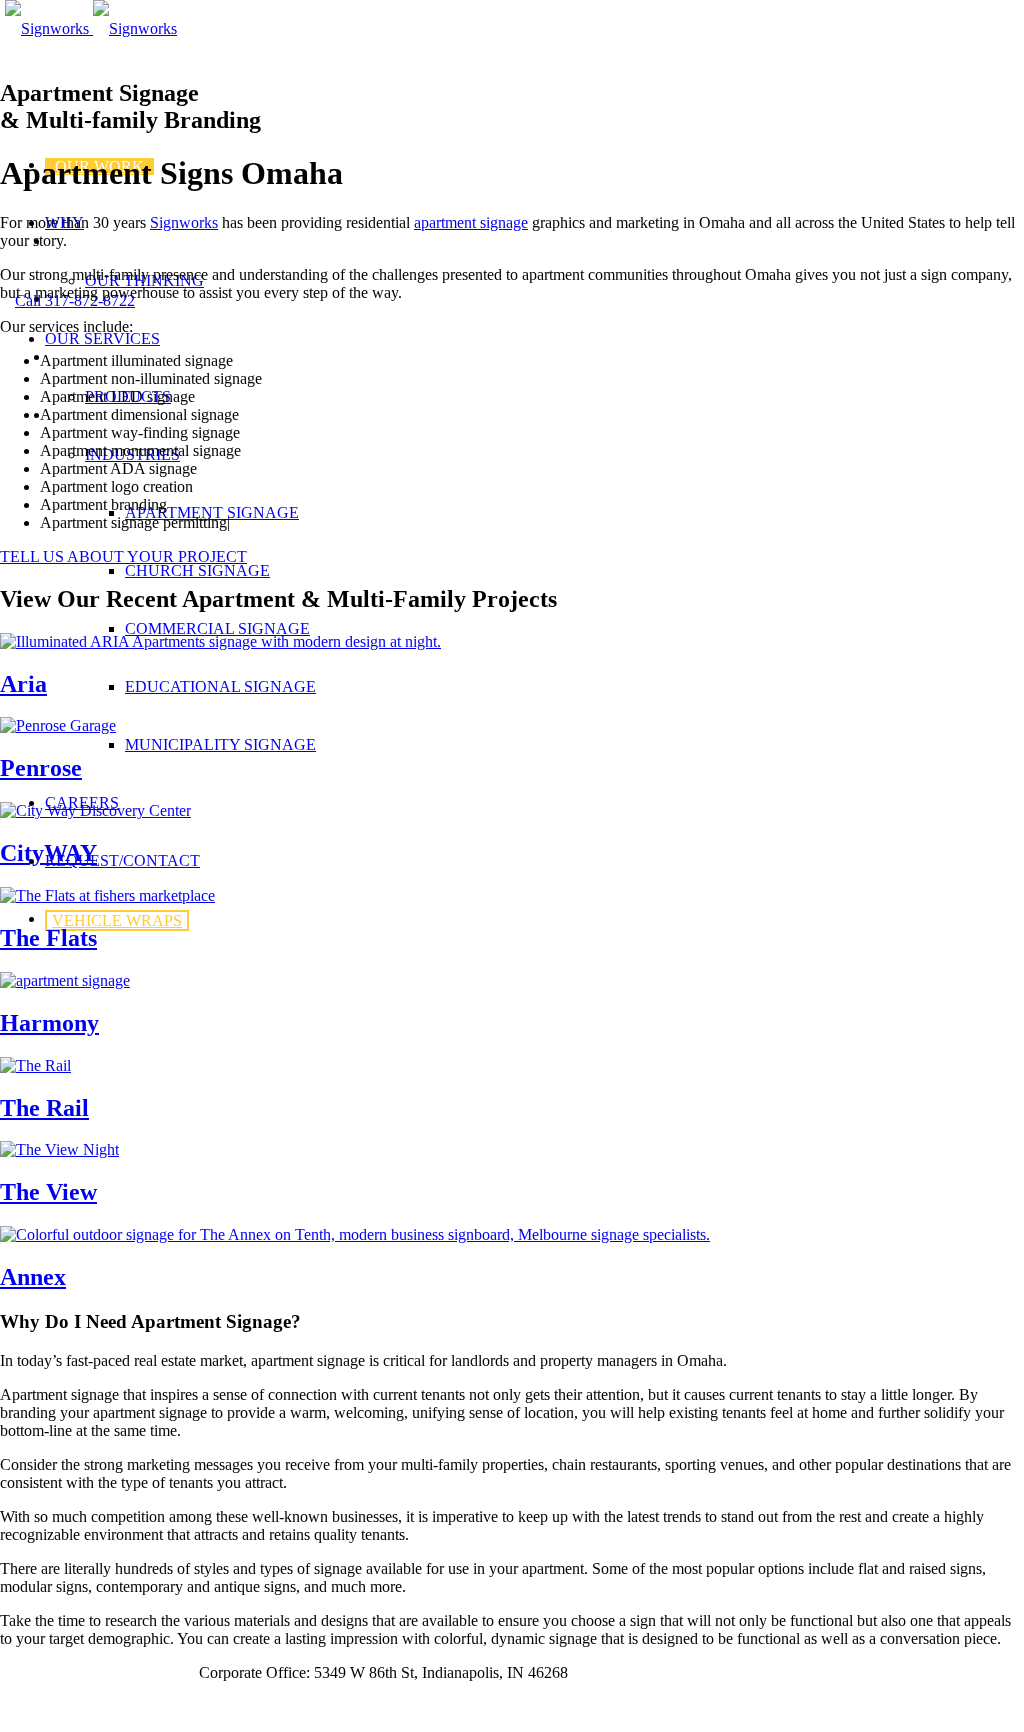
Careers (26, 1672)
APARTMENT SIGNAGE (212, 512)
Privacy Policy (98, 1672)
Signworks (184, 222)
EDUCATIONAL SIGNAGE (220, 686)
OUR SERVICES (102, 338)
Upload (171, 1672)
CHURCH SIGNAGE (197, 570)
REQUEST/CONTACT (122, 860)
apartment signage (471, 222)
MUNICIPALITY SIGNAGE (220, 744)
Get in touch (39, 1706)
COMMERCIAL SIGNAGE (217, 628)
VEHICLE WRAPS (117, 920)
